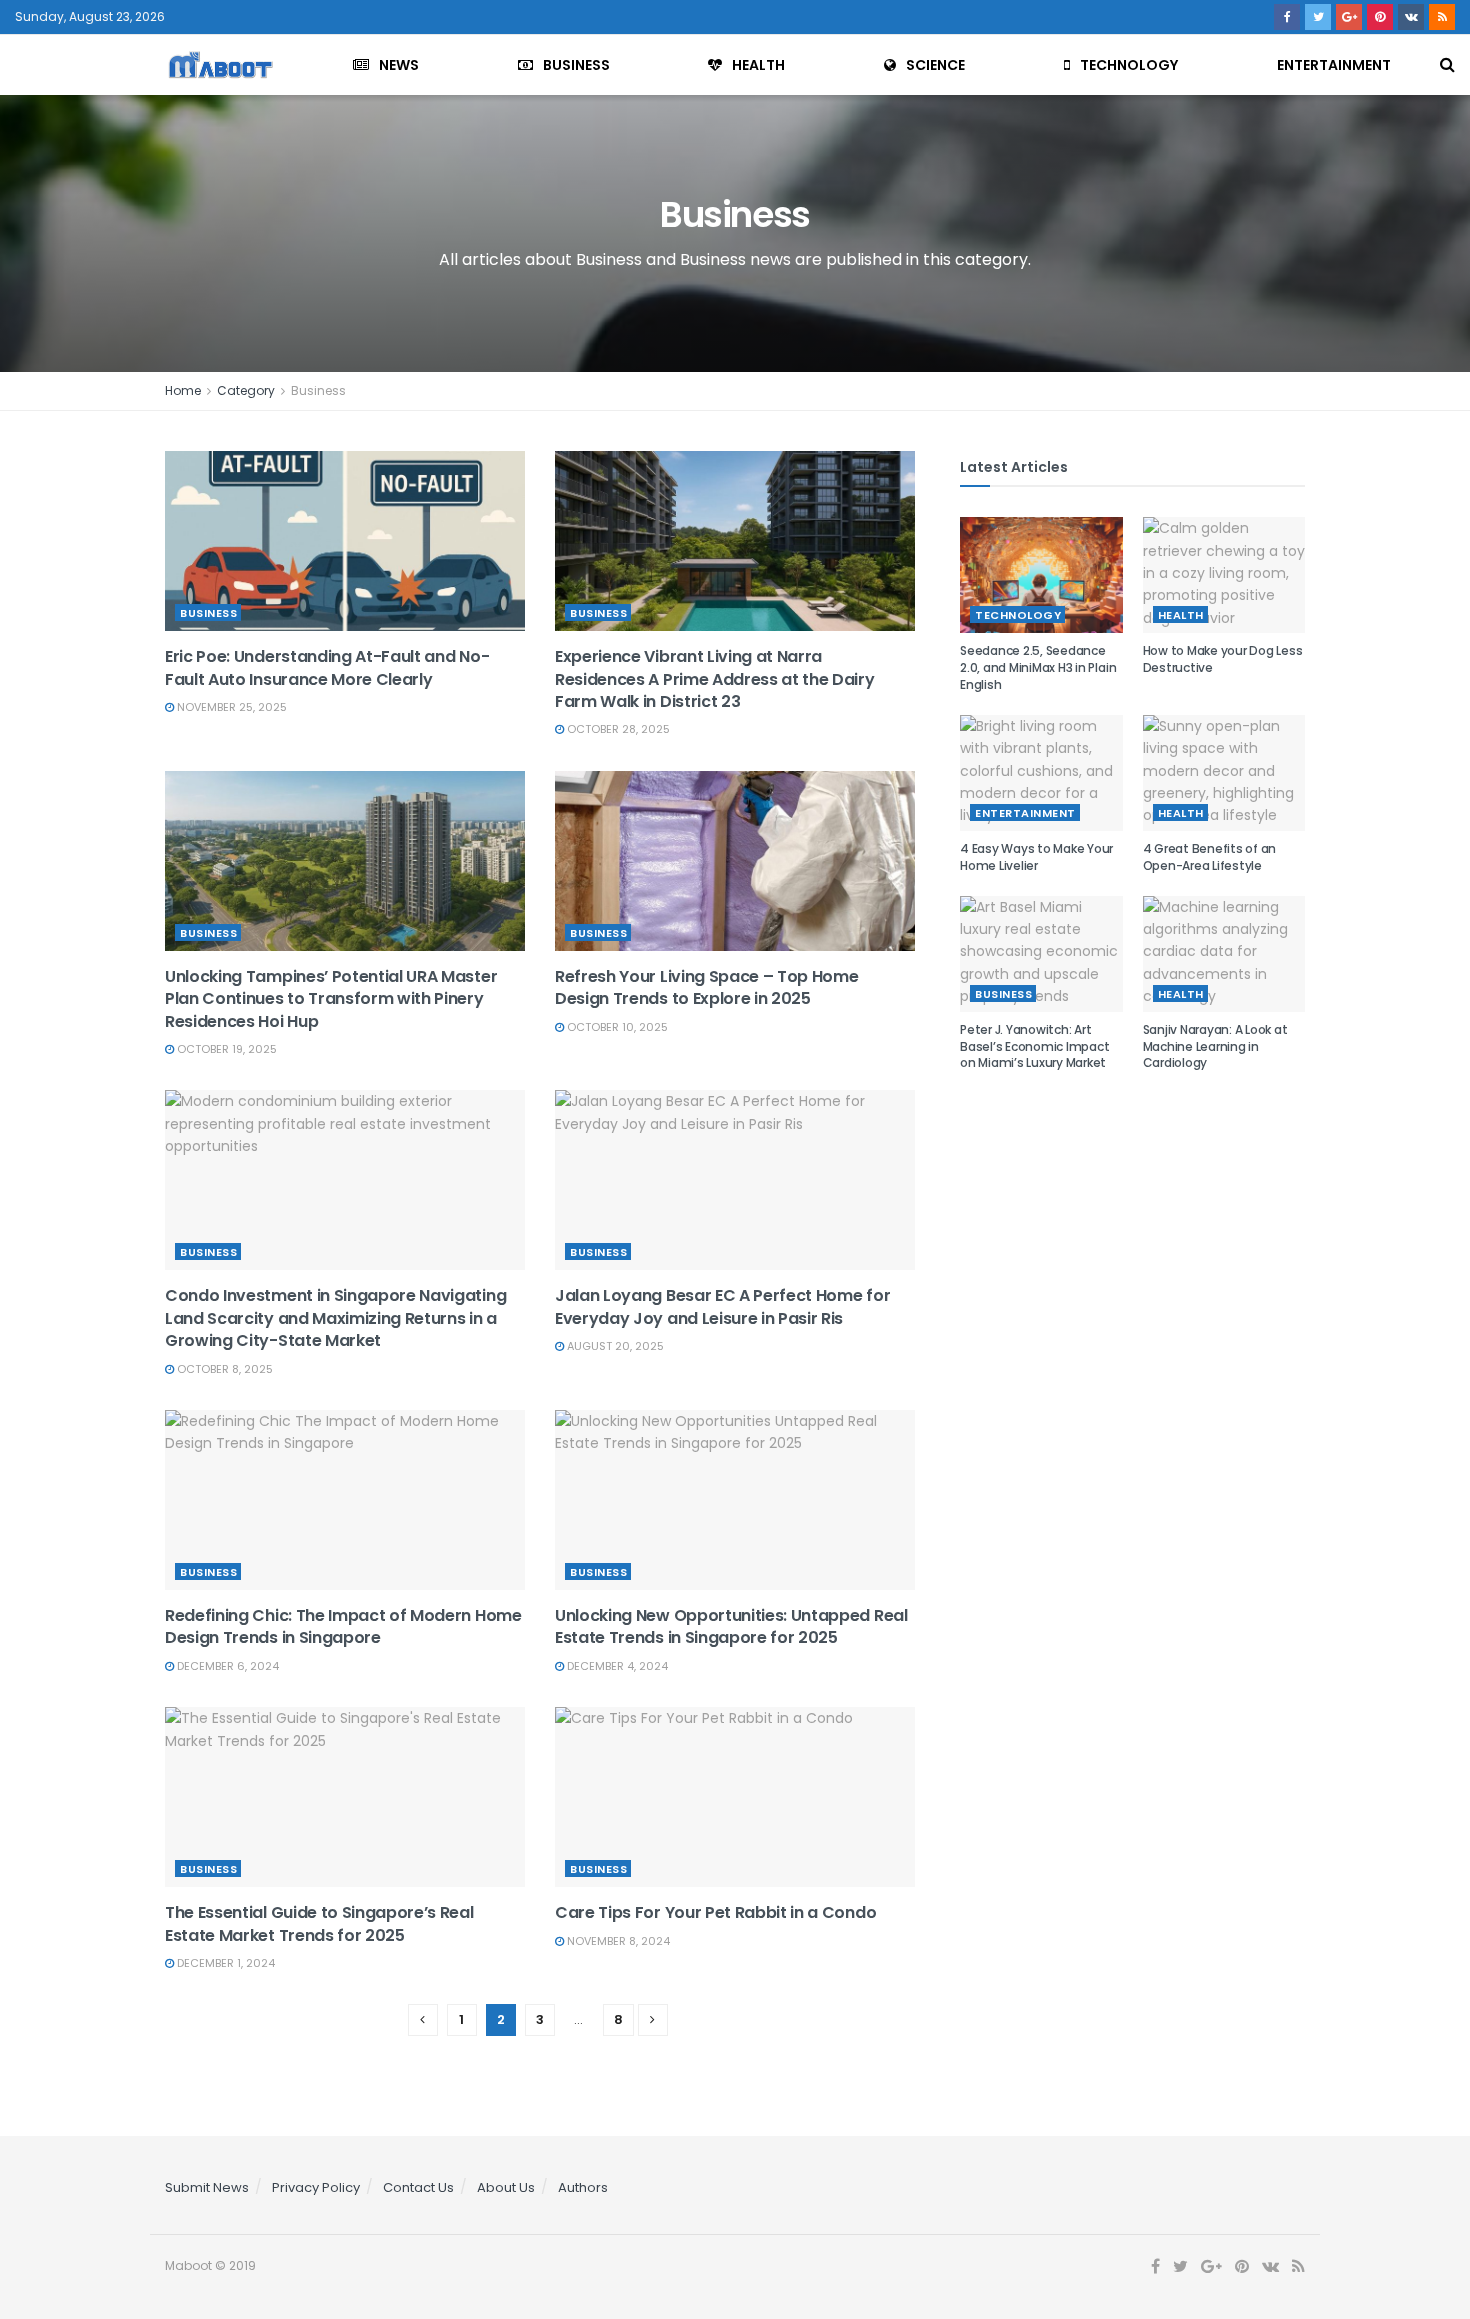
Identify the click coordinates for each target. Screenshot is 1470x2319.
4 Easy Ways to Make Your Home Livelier (1036, 857)
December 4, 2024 (616, 1666)
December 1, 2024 (224, 1963)
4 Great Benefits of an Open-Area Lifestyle (1210, 857)
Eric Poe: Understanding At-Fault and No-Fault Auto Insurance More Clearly (327, 667)
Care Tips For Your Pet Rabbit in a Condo (715, 1912)
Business (576, 65)
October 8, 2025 (223, 1369)
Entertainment (1334, 65)
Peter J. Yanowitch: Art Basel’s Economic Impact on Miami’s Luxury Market (1034, 1046)
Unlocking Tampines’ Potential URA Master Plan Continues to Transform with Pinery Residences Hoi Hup (331, 999)
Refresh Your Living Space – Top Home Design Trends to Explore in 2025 (706, 987)
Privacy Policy (316, 2187)
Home (183, 390)
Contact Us (418, 2187)
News (399, 65)
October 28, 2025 (617, 729)
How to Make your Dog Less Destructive (1223, 659)
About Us (506, 2187)
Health (758, 65)
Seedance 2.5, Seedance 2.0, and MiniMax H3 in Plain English (1038, 667)
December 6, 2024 (226, 1666)
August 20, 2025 (614, 1346)
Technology (1129, 65)
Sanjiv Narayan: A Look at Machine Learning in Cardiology (1215, 1046)
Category (246, 390)
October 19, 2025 (225, 1049)
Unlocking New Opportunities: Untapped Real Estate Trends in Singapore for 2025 (731, 1626)
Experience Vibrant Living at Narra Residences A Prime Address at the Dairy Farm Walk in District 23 (715, 679)
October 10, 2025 (616, 1027)
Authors (583, 2187)
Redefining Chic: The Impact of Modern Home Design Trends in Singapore (343, 1626)
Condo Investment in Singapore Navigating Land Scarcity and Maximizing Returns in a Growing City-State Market (335, 1318)
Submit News (207, 2187)
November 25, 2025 (230, 707)
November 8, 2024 (617, 1941)
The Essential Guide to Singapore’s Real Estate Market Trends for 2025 (319, 1923)
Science (935, 65)
